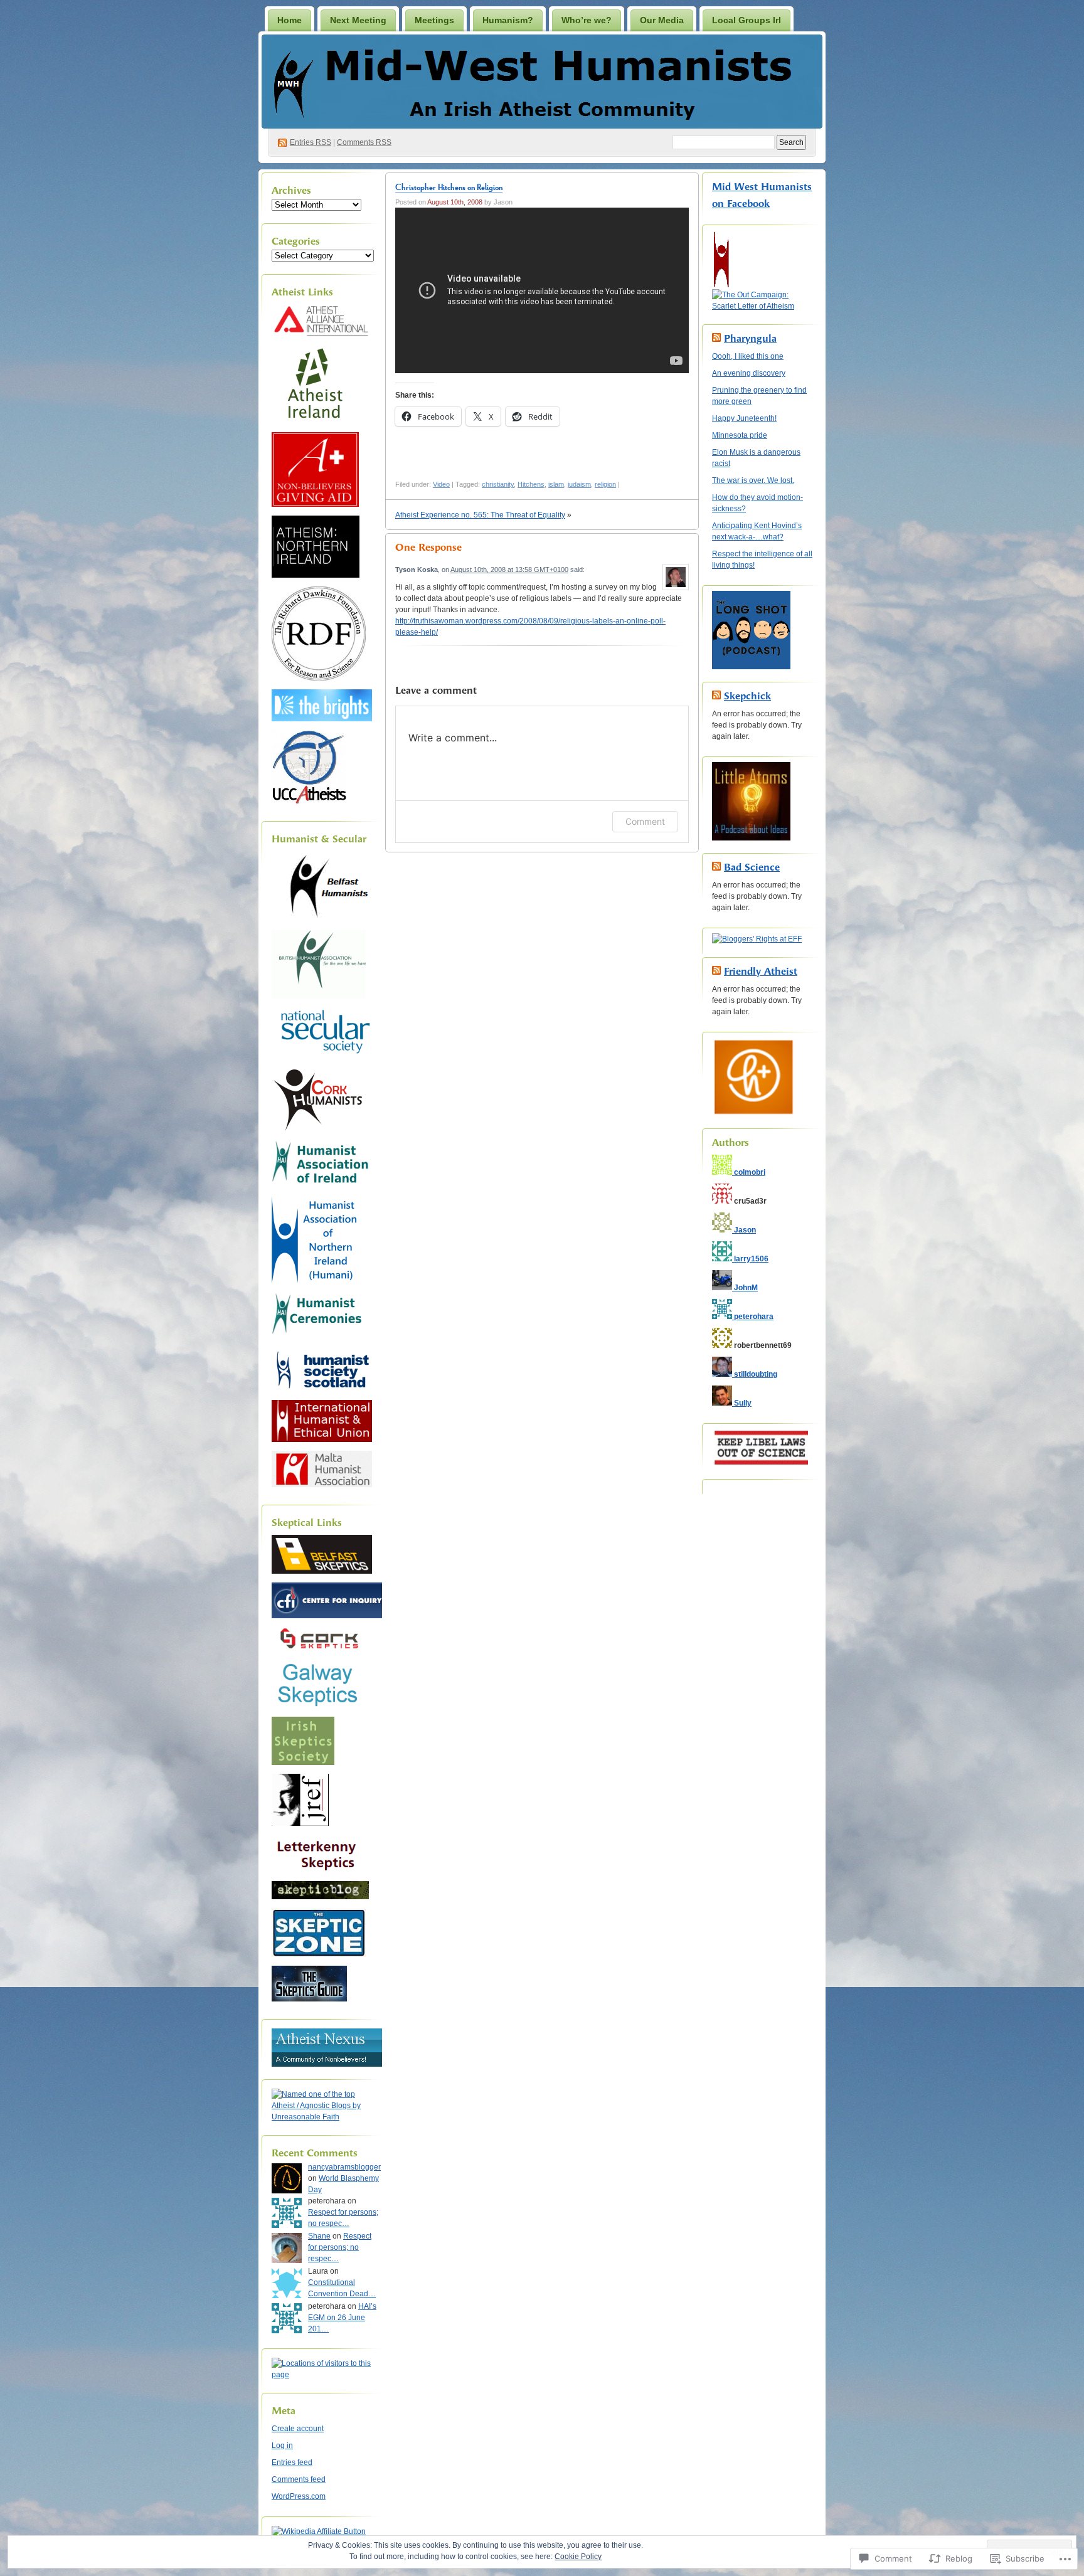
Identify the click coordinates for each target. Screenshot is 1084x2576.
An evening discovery (749, 373)
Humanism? (508, 20)
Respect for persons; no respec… (340, 2247)
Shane (319, 2236)
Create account (298, 2429)
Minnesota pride (740, 435)
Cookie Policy (578, 2557)
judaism (579, 484)
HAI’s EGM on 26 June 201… (342, 2318)
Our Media (662, 20)
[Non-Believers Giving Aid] (315, 504)
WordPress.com (299, 2496)
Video (441, 484)
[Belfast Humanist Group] (322, 919)
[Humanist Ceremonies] (321, 1337)
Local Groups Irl (747, 20)
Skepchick (747, 696)
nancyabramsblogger (344, 2167)
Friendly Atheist (761, 971)
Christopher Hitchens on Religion (449, 187)
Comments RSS (364, 142)
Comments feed (299, 2479)
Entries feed (292, 2462)
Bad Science (752, 867)
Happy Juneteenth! (744, 418)
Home (290, 20)
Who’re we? (587, 20)
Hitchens (531, 484)
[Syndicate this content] (716, 338)
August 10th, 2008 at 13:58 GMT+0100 (509, 570)
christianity (498, 484)
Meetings (434, 20)
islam (556, 484)
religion (605, 484)
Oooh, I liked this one (748, 356)
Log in (282, 2446)
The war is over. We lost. (753, 480)
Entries (311, 142)
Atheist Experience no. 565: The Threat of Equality (480, 515)
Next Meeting (358, 20)
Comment (645, 821)
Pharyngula (750, 338)
